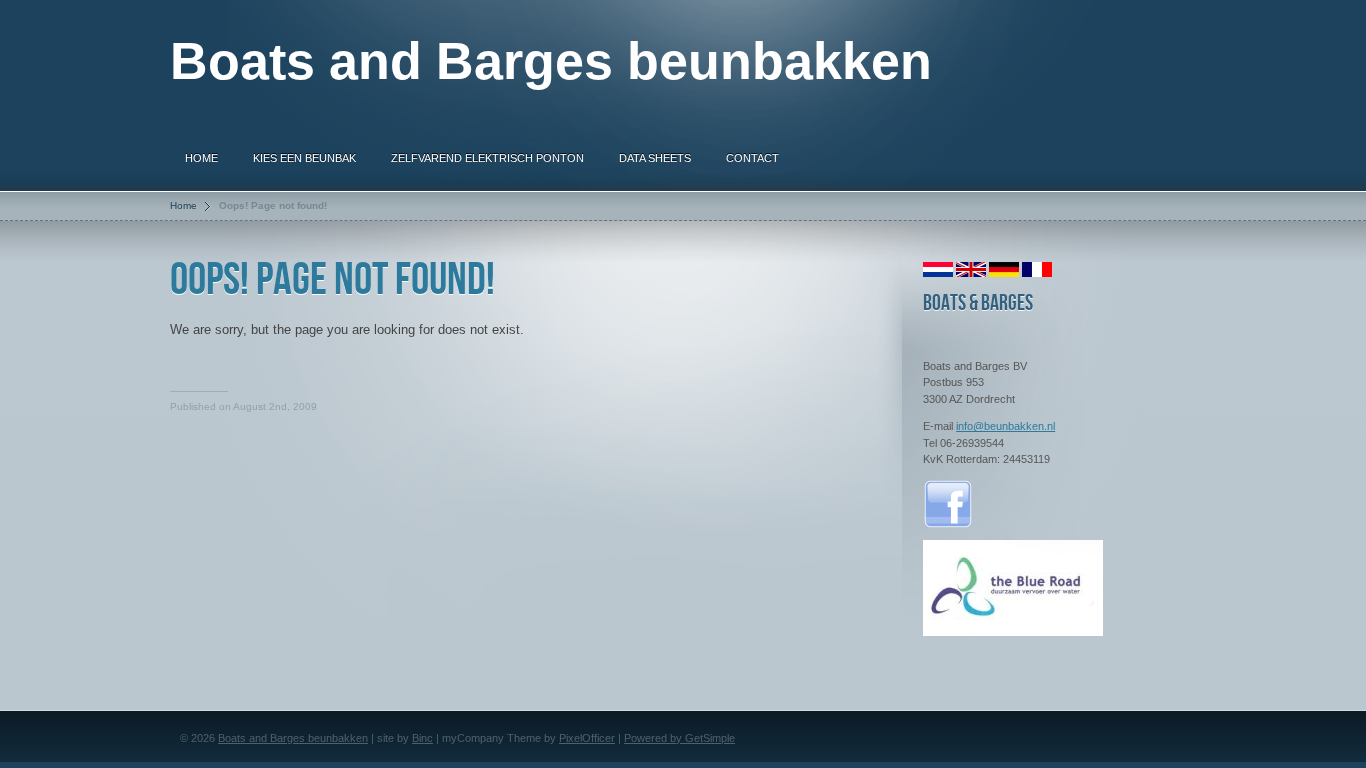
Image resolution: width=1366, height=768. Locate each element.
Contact (752, 158)
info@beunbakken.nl (1005, 426)
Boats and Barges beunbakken (293, 738)
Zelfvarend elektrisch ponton (487, 158)
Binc (422, 738)
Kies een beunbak (304, 158)
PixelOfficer (587, 738)
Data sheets (655, 158)
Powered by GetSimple (679, 738)
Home (201, 158)
